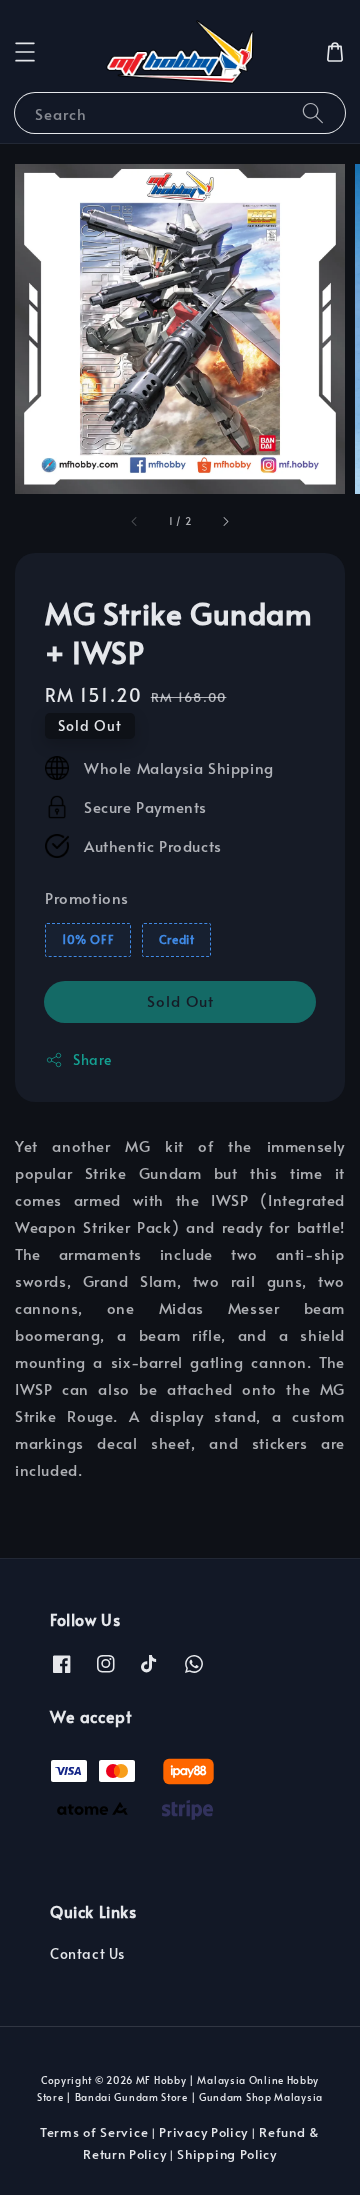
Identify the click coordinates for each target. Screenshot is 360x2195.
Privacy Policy (203, 2132)
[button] (25, 52)
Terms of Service (94, 2132)
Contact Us (87, 1953)
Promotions (87, 897)
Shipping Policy (227, 2154)
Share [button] (92, 1059)
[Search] (313, 112)
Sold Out (180, 1000)
